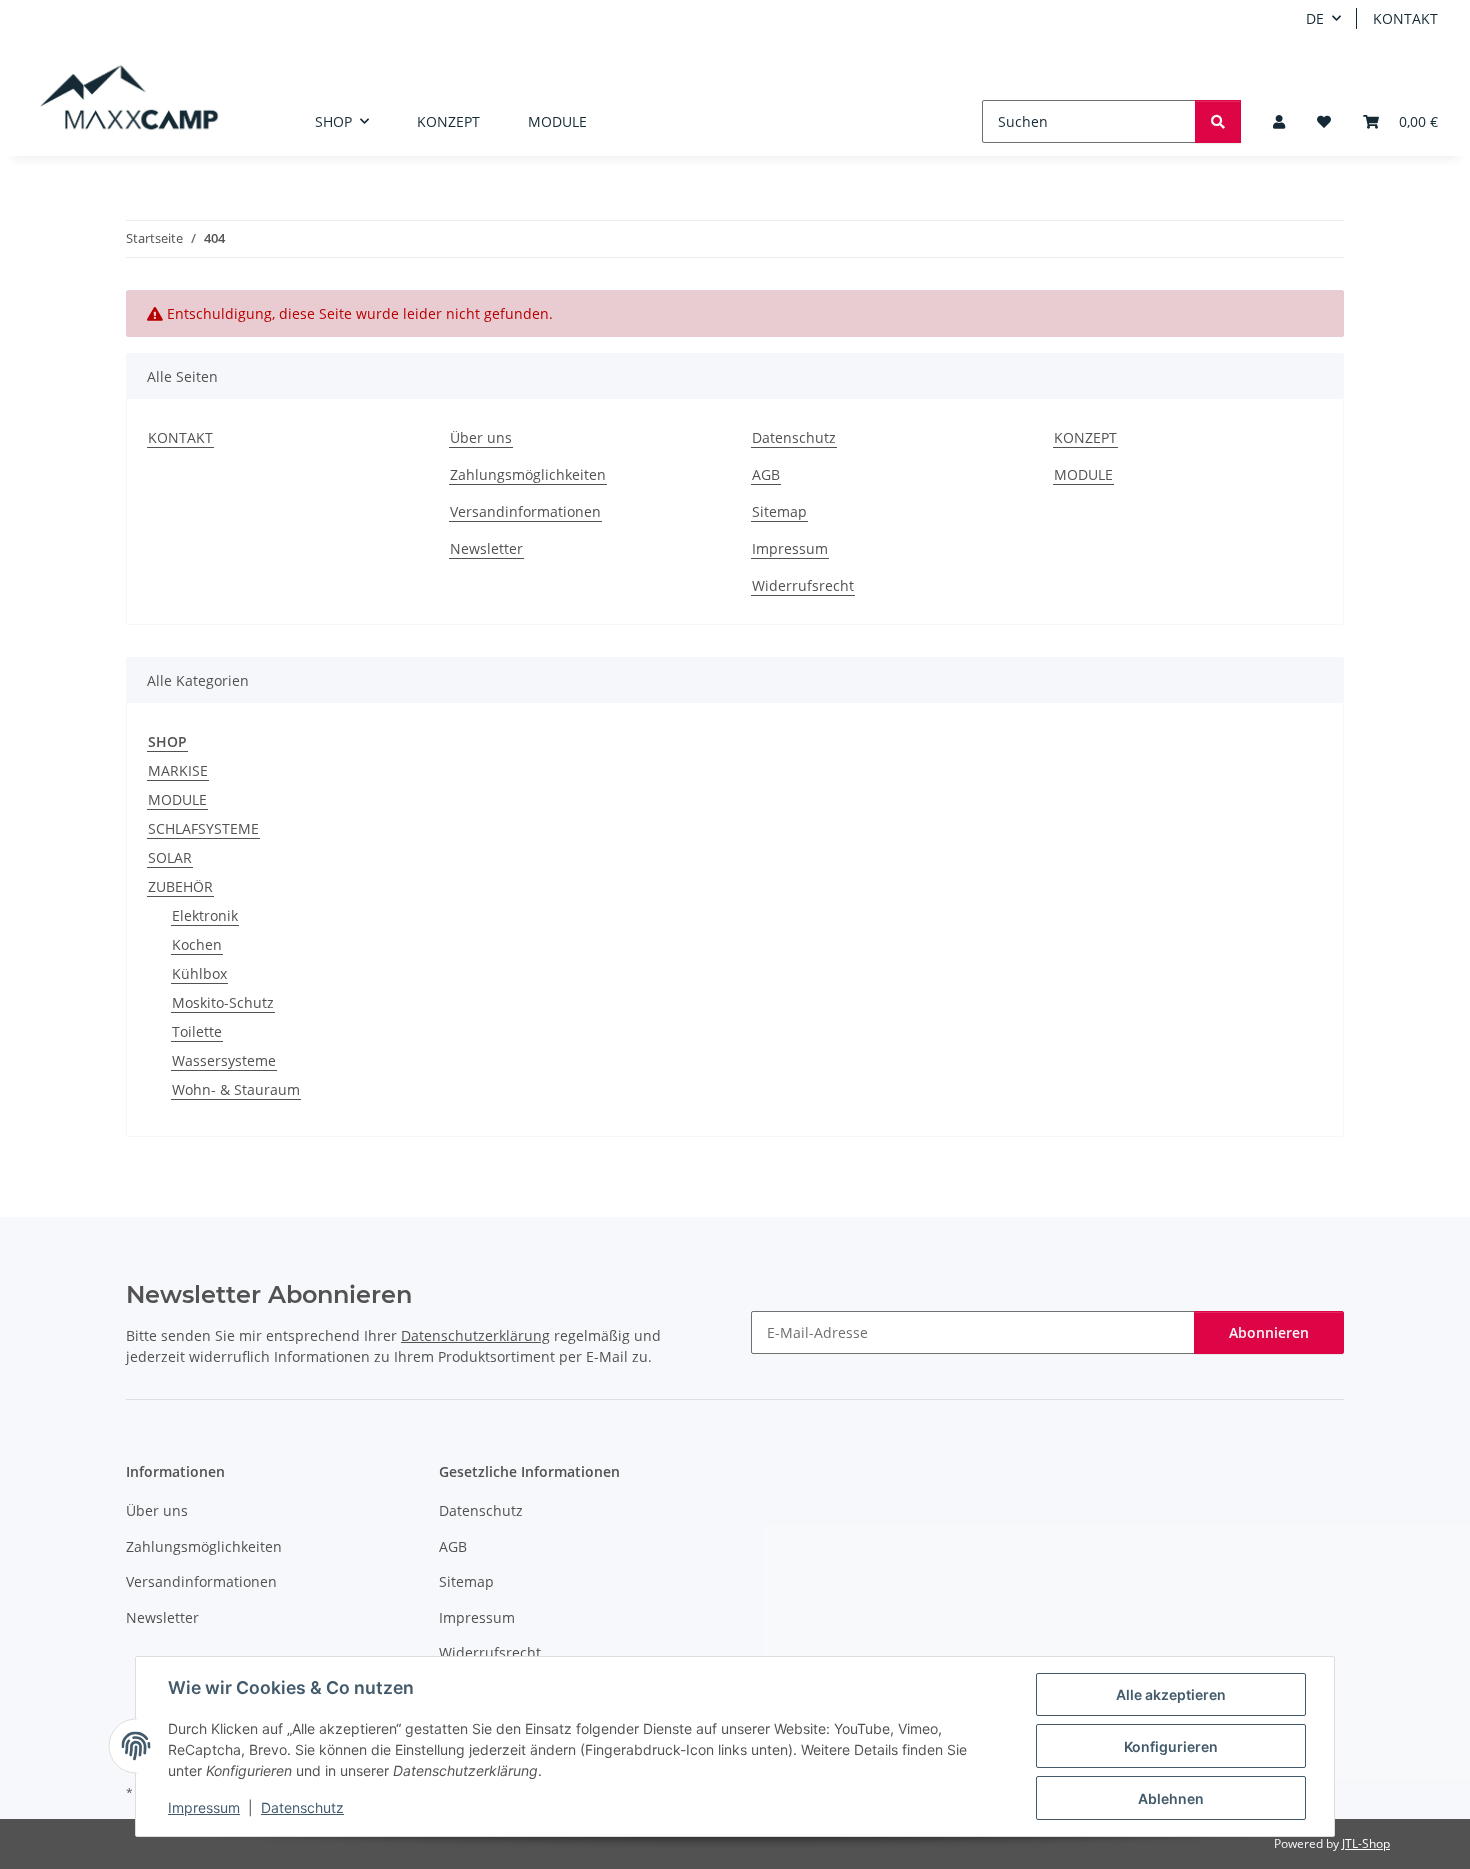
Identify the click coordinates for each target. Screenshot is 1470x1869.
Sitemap (779, 511)
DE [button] (1315, 18)
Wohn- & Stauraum (236, 1089)
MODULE (557, 121)
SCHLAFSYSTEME (203, 828)
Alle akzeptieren (1171, 1694)
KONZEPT (448, 121)
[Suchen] (1218, 121)
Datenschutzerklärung (475, 1335)
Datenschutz (302, 1807)
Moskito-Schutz (223, 1002)
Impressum (204, 1807)
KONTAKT (1405, 18)
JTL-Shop (1366, 1843)
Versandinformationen (525, 511)
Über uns (481, 437)
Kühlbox (199, 973)
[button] (1279, 121)
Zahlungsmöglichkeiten (528, 474)
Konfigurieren (1171, 1746)
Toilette (197, 1031)
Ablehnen (1171, 1798)
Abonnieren (1269, 1332)
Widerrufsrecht (803, 585)
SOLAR (170, 857)
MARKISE (178, 770)
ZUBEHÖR (180, 886)
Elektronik (205, 915)
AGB (766, 474)
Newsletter (486, 548)
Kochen (197, 944)
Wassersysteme (224, 1060)
